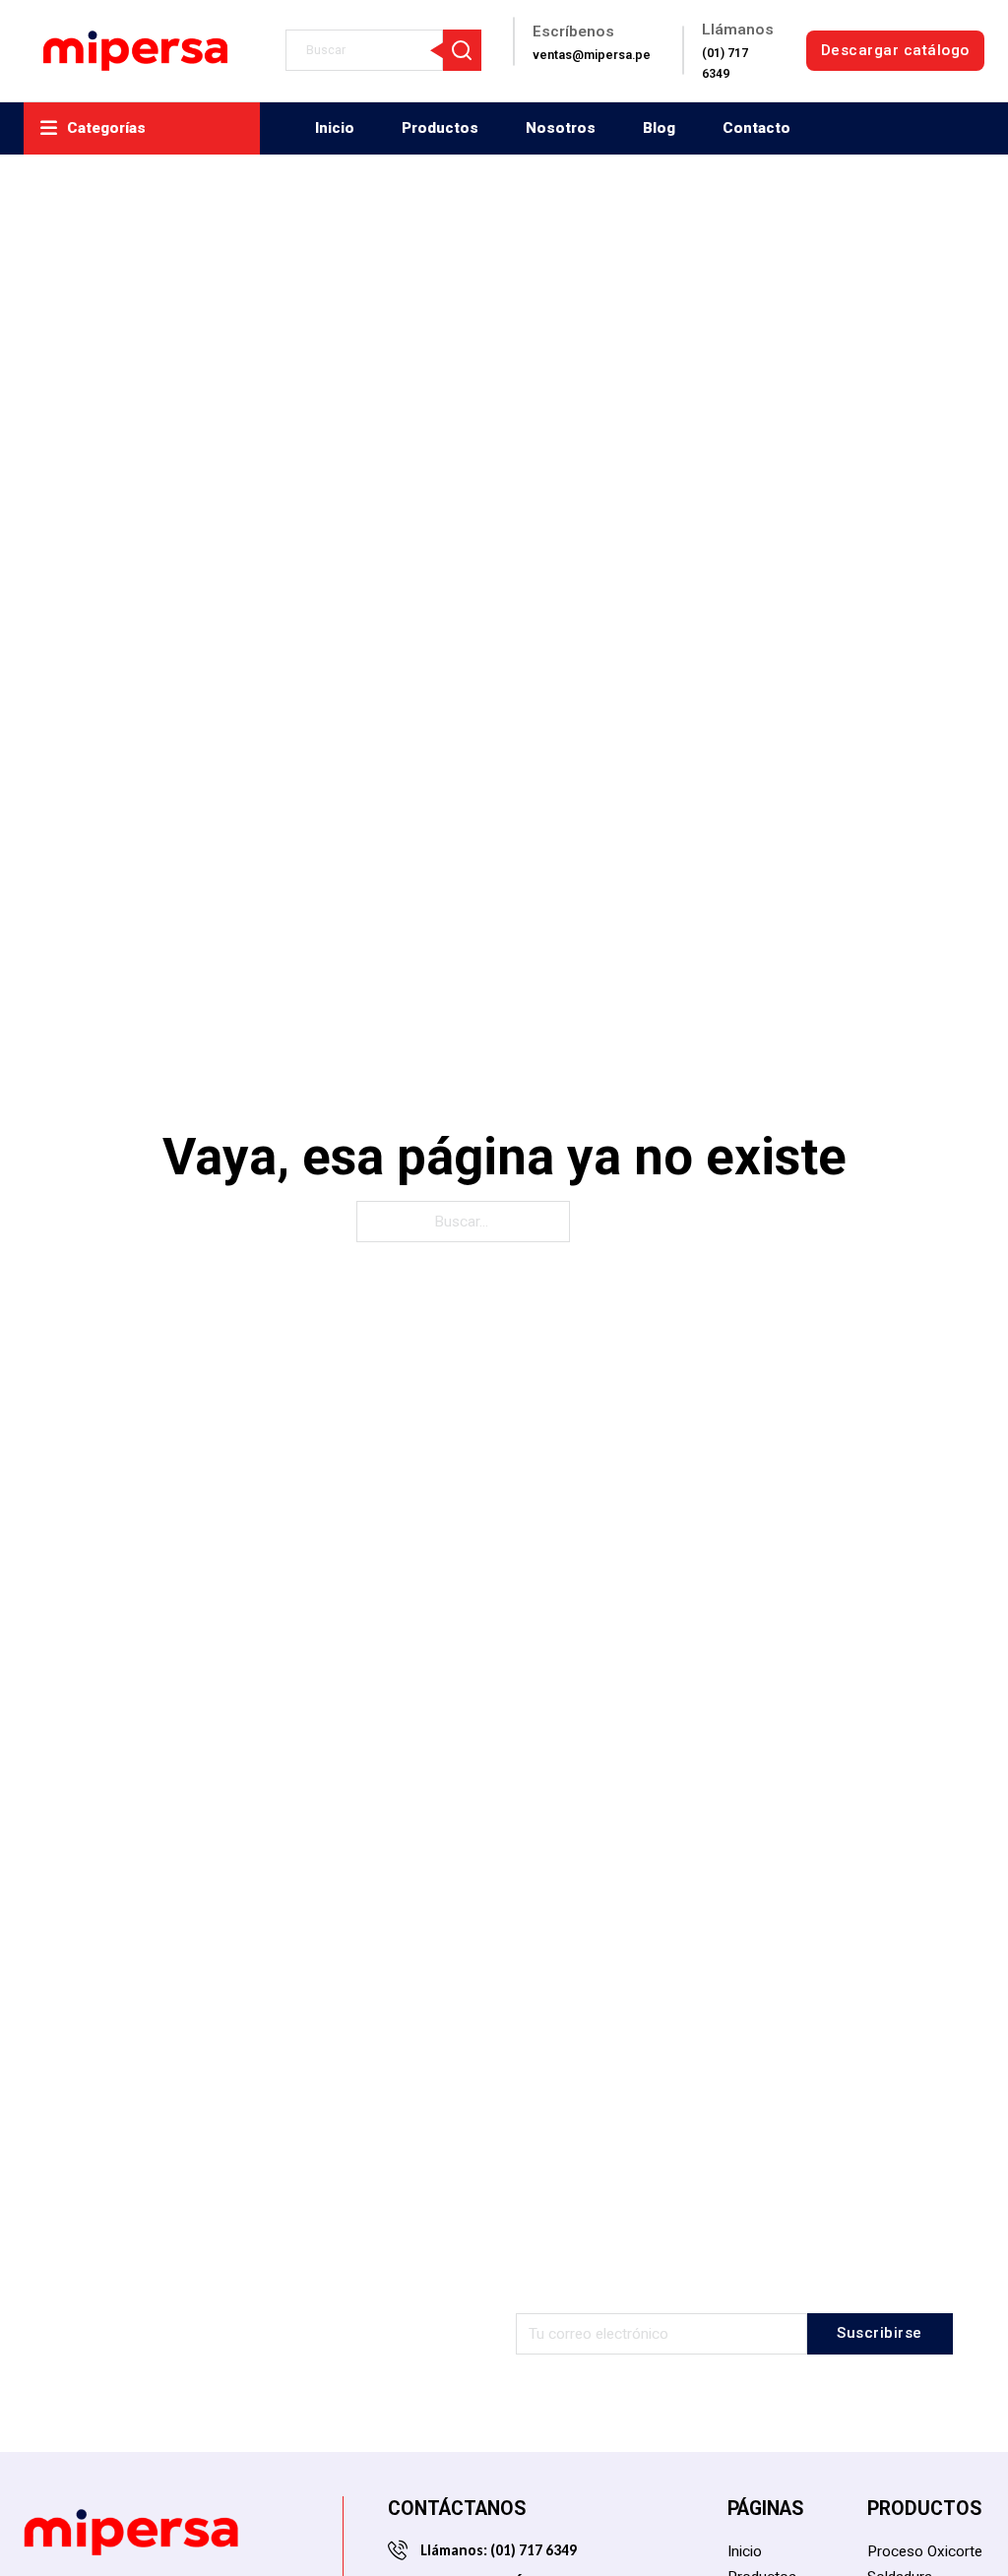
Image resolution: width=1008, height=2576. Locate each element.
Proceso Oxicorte (925, 2551)
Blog (659, 128)
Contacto (756, 128)
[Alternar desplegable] (49, 128)
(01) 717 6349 (532, 2550)
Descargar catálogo (895, 50)
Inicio (335, 128)
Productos (440, 128)
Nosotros (561, 128)
